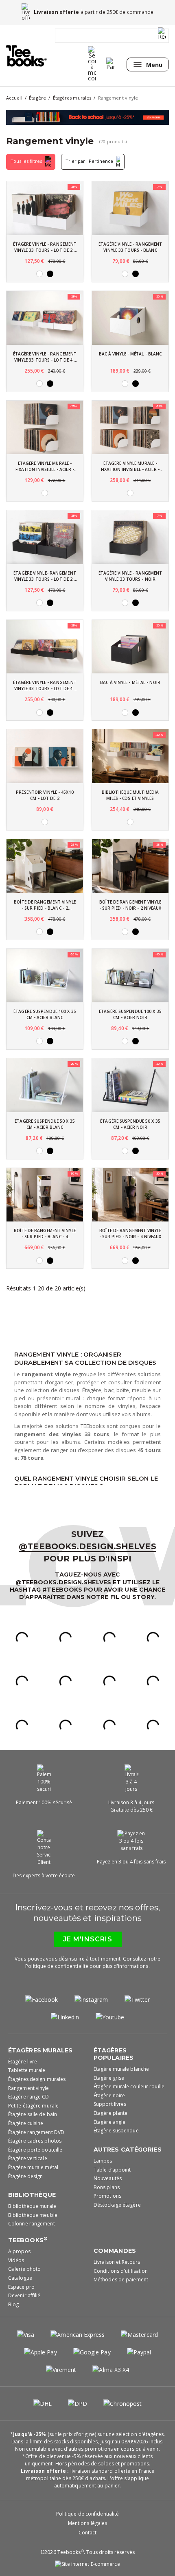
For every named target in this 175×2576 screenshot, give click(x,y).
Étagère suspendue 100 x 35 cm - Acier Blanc (45, 1014)
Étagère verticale (28, 2158)
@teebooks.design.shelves (87, 1546)
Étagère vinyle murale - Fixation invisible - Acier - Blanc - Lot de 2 (45, 466)
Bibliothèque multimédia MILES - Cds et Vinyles (130, 795)
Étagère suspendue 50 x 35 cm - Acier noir (130, 1124)
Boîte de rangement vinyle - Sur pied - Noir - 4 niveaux (130, 1234)
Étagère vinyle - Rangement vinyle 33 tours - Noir (130, 576)
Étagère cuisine (26, 2123)
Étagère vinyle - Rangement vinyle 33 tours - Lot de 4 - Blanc (45, 357)
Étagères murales (40, 2050)
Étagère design (25, 2176)
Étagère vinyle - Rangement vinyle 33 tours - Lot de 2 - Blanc (45, 247)
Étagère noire (109, 2095)
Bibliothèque (32, 2195)
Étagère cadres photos (35, 2141)
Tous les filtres (27, 161)
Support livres (110, 2104)
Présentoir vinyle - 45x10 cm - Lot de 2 (45, 795)
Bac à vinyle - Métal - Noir (130, 682)
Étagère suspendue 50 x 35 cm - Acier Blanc (45, 1124)
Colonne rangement (32, 2224)
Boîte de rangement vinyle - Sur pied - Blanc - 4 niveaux (45, 1234)
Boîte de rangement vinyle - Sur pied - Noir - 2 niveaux (130, 905)
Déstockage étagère (117, 2205)
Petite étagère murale (33, 2106)
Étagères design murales (37, 2079)
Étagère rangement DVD (36, 2132)
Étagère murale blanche (121, 2069)
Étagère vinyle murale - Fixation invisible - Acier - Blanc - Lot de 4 (130, 466)
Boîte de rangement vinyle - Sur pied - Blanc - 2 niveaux (45, 905)
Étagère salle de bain (33, 2114)
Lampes (103, 2161)
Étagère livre (23, 2062)
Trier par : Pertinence (90, 161)
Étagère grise (109, 2078)
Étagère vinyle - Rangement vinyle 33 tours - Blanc (130, 247)
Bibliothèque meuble (33, 2215)
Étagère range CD (29, 2097)
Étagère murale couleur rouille (129, 2086)
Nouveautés (108, 2178)
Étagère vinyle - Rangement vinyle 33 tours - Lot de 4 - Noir (45, 686)
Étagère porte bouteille (35, 2150)
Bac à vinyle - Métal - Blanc (130, 354)
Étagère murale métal (33, 2167)
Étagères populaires (114, 2054)
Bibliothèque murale (32, 2206)
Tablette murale (27, 2070)
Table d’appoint (112, 2170)
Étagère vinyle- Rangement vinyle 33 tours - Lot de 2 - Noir (45, 576)
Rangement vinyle (29, 2088)
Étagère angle (109, 2122)
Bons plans (107, 2187)
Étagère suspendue (116, 2131)
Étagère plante (110, 2113)
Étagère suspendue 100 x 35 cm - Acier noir (130, 1014)
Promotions (107, 2196)
